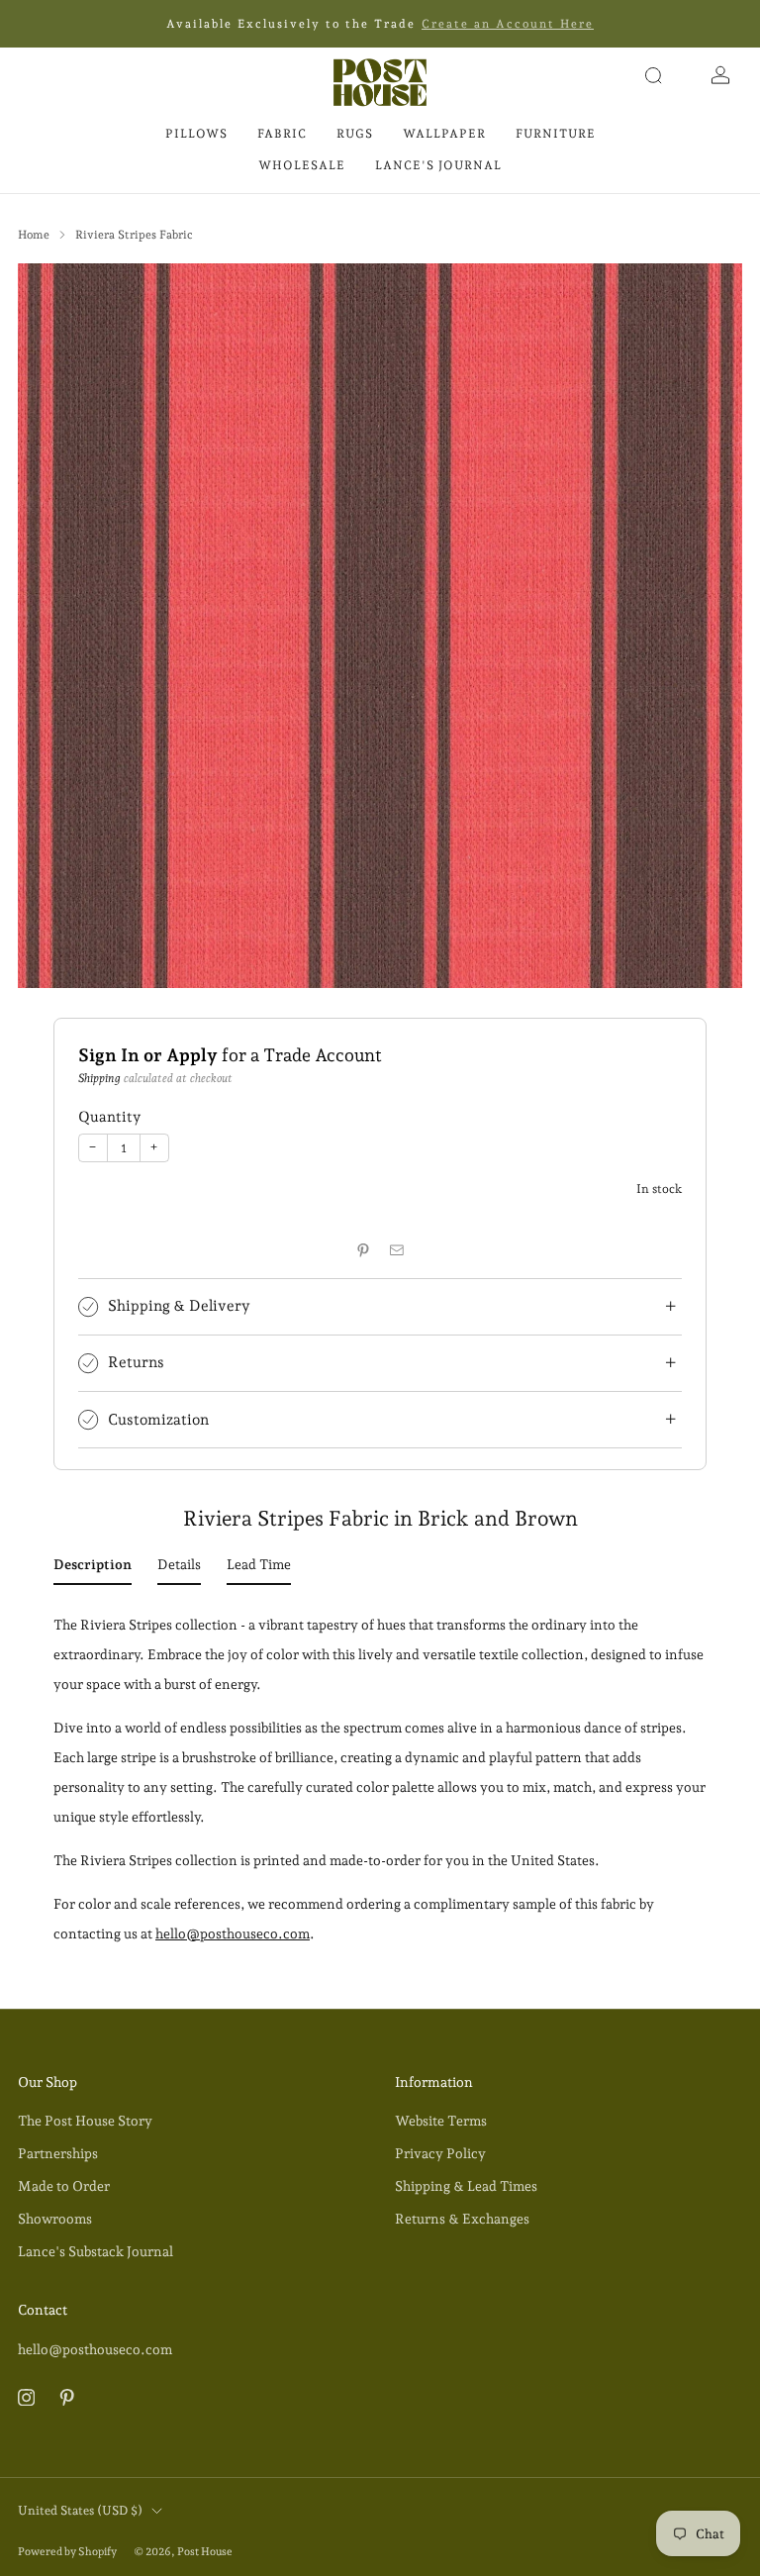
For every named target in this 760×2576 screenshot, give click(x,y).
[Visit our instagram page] (26, 2397)
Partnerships (58, 2153)
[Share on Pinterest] (363, 1250)
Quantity (109, 1116)
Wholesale (302, 165)
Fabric (282, 134)
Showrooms (55, 2219)
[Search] (653, 75)
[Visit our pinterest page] (67, 2397)
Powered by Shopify (67, 2552)
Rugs (355, 134)
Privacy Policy (440, 2153)
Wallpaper (444, 134)
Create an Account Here (508, 24)
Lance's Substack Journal (95, 2251)
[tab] (93, 1568)
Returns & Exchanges (462, 2219)
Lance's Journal (438, 165)
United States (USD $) (80, 2510)
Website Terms (441, 2121)
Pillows (196, 134)
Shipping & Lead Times (466, 2186)
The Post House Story (85, 2121)
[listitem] (380, 24)
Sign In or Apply (148, 1055)
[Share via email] (397, 1250)
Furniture (556, 134)
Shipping (99, 1078)
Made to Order (64, 2186)
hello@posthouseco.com (233, 1933)
